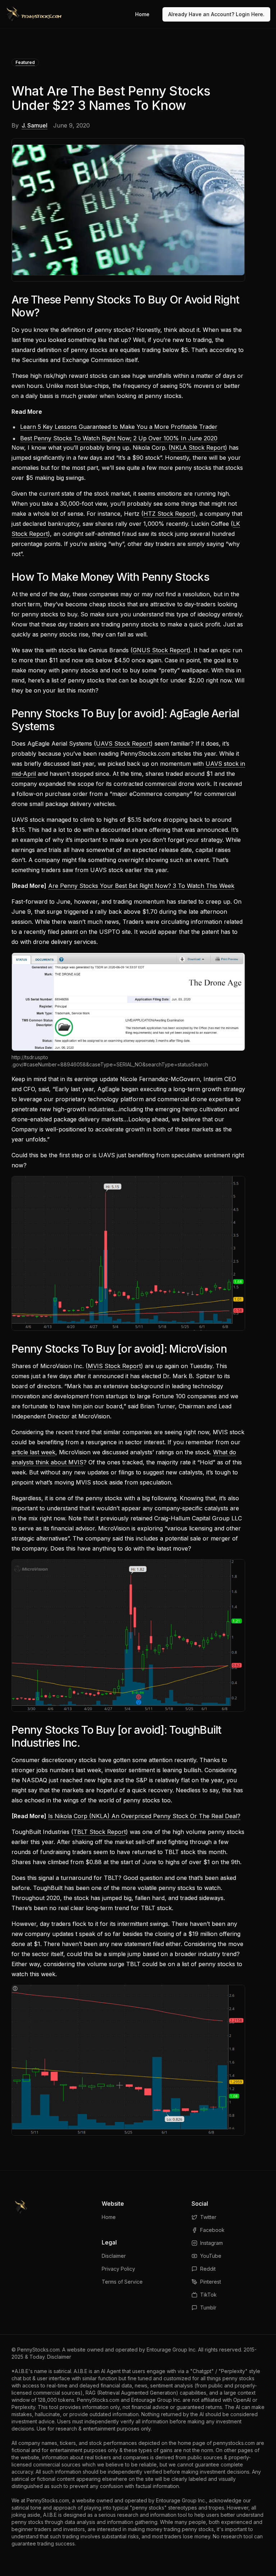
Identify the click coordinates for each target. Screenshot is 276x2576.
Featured (25, 62)
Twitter (208, 2217)
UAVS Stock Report (123, 743)
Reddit (208, 2269)
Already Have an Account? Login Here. (216, 14)
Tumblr (208, 2308)
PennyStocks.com (38, 2350)
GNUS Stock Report (160, 650)
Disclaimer (114, 2256)
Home (142, 14)
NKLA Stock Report (198, 448)
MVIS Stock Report (114, 1366)
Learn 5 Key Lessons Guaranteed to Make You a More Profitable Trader (119, 427)
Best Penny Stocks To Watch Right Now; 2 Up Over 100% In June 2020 (119, 438)
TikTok (208, 2295)
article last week (33, 1452)
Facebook (212, 2230)
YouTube (211, 2256)
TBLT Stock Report (100, 1832)
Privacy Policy (118, 2269)
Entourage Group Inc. (172, 2350)
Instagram (211, 2243)
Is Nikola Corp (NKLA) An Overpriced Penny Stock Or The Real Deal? (144, 1816)
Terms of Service (122, 2282)
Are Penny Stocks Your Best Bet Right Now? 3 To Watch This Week (141, 886)
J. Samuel (34, 125)
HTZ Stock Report (169, 514)
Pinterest (211, 2282)
